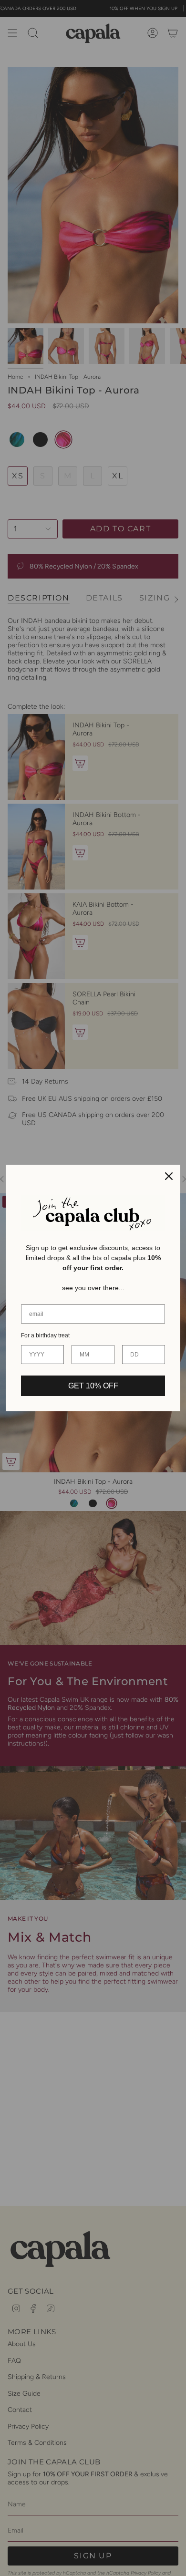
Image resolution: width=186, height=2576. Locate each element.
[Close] (169, 1176)
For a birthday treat (45, 1335)
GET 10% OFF (93, 1386)
